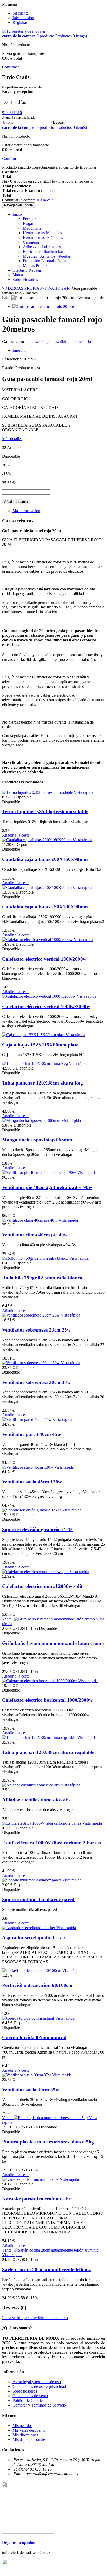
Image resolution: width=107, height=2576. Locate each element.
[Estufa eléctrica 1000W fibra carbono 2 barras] (42, 1823)
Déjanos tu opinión (19, 2542)
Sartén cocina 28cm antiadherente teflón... (47, 2270)
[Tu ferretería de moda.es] (24, 31)
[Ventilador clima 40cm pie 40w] (30, 1220)
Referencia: (12, 359)
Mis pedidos (22, 2426)
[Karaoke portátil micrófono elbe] (31, 2179)
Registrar (20, 22)
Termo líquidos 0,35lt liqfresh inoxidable (45, 812)
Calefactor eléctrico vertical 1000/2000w (44, 959)
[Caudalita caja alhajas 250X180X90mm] (37, 887)
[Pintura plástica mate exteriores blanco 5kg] (51, 2118)
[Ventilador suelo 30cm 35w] (27, 2075)
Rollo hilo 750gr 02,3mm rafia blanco (42, 1278)
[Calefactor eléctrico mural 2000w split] (36, 1572)
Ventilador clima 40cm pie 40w (35, 1235)
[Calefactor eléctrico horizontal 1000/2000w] (40, 1681)
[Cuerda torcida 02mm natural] (29, 2018)
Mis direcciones (25, 2435)
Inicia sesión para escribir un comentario (58, 341)
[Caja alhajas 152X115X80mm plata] (34, 1035)
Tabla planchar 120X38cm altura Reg (42, 1083)
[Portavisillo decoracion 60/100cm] (32, 1970)
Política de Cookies (28, 2400)
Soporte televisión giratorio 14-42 (37, 1529)
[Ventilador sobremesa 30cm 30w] (31, 1363)
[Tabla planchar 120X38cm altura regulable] (40, 1738)
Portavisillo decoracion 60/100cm (37, 1985)
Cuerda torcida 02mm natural (34, 2037)
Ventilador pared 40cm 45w (32, 1434)
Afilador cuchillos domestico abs (36, 1800)
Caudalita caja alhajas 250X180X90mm (45, 907)
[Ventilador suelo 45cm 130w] (28, 1467)
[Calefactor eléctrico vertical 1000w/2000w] (39, 996)
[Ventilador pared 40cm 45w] (27, 1420)
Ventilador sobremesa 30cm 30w (36, 1382)
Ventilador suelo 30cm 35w (31, 2090)
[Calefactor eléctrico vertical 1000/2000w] (38, 940)
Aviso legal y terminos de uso (37, 2382)
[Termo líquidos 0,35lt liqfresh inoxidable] (38, 792)
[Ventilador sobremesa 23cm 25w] (31, 1315)
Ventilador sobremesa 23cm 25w (36, 1330)
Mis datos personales (29, 2440)
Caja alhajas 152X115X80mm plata (40, 1045)
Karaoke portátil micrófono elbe (36, 2199)
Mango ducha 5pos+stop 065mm (37, 1140)
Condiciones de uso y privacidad (39, 2386)
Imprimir (20, 350)
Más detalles (12, 439)
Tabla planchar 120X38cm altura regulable (48, 1752)
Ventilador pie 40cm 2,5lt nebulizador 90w (47, 1187)
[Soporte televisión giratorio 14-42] (32, 1510)
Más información (26, 511)
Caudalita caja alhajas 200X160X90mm (45, 859)
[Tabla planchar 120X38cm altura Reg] (35, 1063)
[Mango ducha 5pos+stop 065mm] (32, 1120)
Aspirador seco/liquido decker (34, 1938)
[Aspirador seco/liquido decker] (29, 1928)
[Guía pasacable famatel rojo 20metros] (45, 306)
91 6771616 (12, 113)
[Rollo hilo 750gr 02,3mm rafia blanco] (36, 1258)
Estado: (9, 368)
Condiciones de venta (30, 2396)
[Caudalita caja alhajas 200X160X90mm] (37, 840)
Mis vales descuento (29, 2430)
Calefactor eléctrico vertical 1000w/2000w (46, 1006)
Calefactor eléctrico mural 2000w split (42, 1586)
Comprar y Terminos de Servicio (39, 2405)
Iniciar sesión (23, 18)
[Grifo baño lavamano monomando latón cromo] (55, 1619)
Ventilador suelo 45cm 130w (32, 1482)
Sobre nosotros (25, 2391)
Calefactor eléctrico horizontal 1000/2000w (47, 1700)
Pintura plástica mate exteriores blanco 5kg (48, 2142)
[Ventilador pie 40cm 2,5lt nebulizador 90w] (40, 1173)
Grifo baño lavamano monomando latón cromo (53, 1643)
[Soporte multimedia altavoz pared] (32, 1880)
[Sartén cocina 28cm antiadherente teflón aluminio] (56, 2250)
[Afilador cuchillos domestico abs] (31, 1785)
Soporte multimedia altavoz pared (38, 1899)
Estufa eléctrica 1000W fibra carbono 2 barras (51, 1843)
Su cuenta (21, 13)
